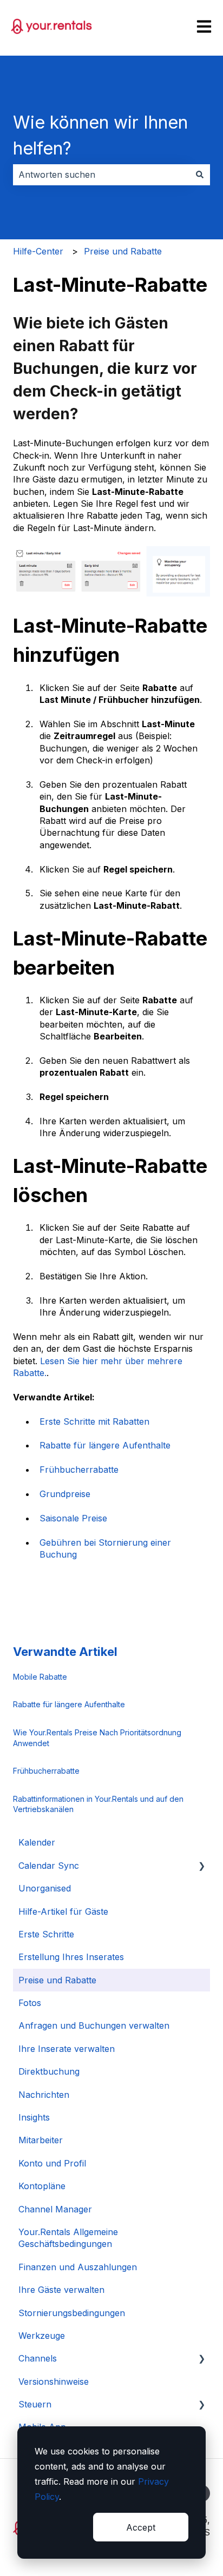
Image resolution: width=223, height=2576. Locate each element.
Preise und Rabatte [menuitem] (57, 1980)
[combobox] (101, 175)
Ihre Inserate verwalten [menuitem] (67, 2049)
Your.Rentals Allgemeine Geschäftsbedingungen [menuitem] (68, 2238)
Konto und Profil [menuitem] (52, 2163)
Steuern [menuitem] (35, 2404)
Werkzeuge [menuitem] (42, 2336)
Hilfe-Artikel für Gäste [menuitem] (63, 1911)
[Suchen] (200, 175)
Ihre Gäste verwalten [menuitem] (61, 2290)
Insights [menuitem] (34, 2117)
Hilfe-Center (38, 251)
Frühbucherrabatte (79, 1470)
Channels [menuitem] (38, 2358)
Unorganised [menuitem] (45, 1888)
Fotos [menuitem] (30, 2003)
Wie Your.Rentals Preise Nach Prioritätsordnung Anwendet (97, 1738)
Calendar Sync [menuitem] (49, 1866)
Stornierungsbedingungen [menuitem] (72, 2313)
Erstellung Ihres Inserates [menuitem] (71, 1957)
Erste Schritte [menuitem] (46, 1934)
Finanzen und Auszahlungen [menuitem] (78, 2267)
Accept (141, 2527)
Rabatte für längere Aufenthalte (105, 1445)
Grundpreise (65, 1494)
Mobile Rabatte (40, 1677)
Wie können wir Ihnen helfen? (100, 135)
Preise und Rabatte (123, 251)
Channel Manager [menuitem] (55, 2209)
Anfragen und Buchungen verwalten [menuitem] (94, 2025)
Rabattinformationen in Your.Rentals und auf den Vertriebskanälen (98, 1804)
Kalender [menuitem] (37, 1842)
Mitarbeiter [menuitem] (41, 2140)
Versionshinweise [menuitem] (54, 2382)
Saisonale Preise (73, 1518)
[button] (201, 1866)
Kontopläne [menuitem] (42, 2186)
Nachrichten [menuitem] (44, 2095)
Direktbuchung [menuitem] (49, 2071)
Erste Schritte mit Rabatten (94, 1421)
